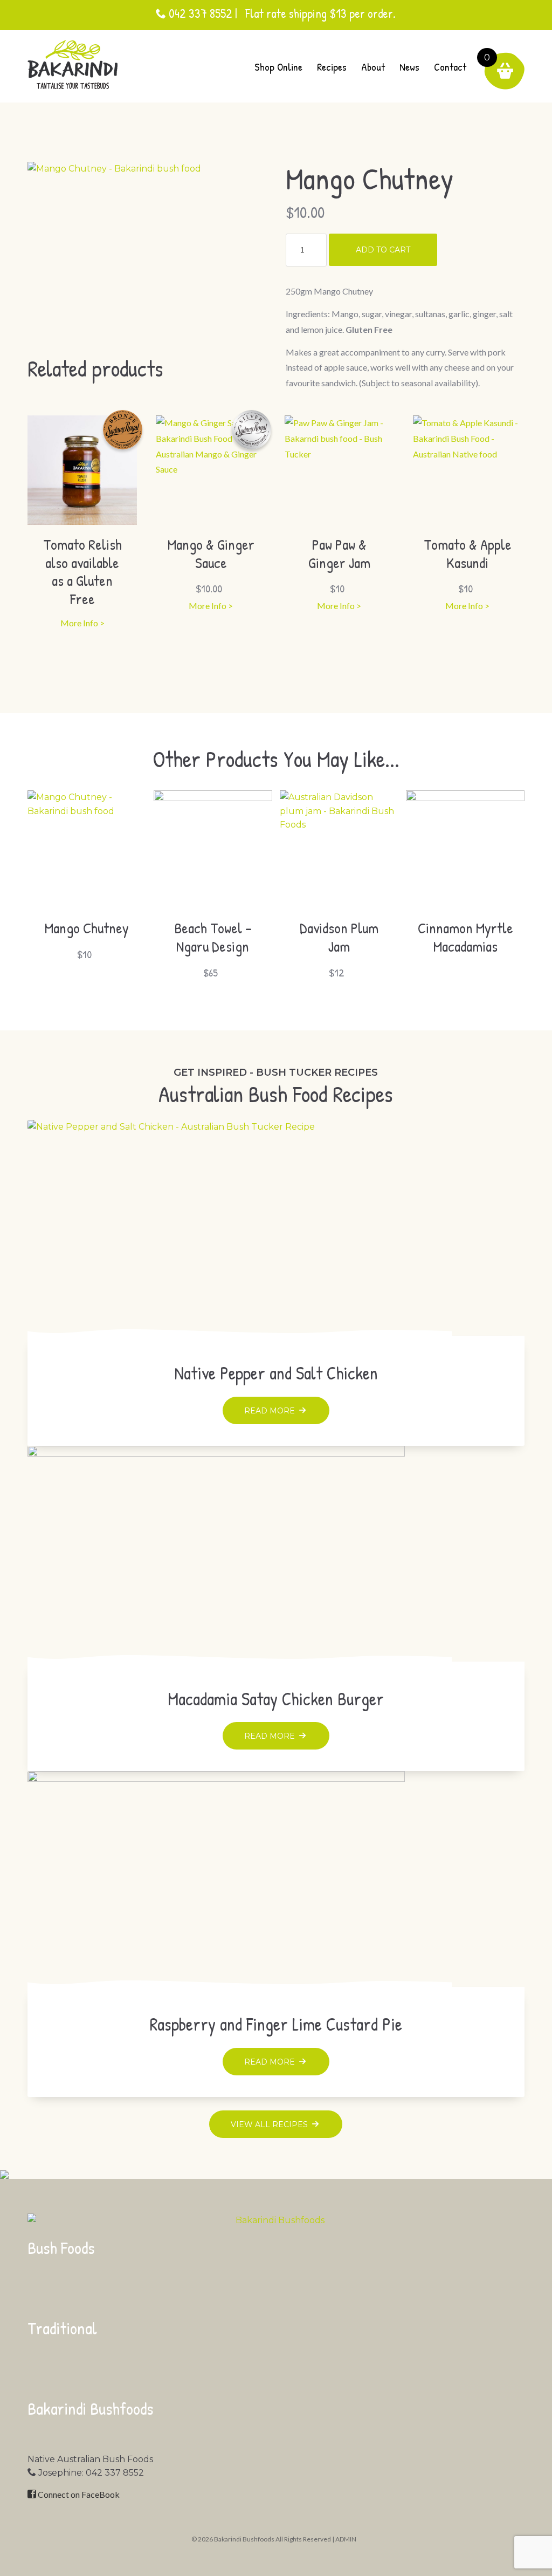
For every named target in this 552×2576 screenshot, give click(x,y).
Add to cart (383, 250)
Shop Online (278, 67)
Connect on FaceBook (78, 2494)
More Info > (82, 623)
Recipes (332, 67)
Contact (450, 67)
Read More (271, 1411)
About (373, 67)
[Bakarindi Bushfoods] (73, 64)
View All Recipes (270, 2124)
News (409, 67)
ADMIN (346, 2539)
